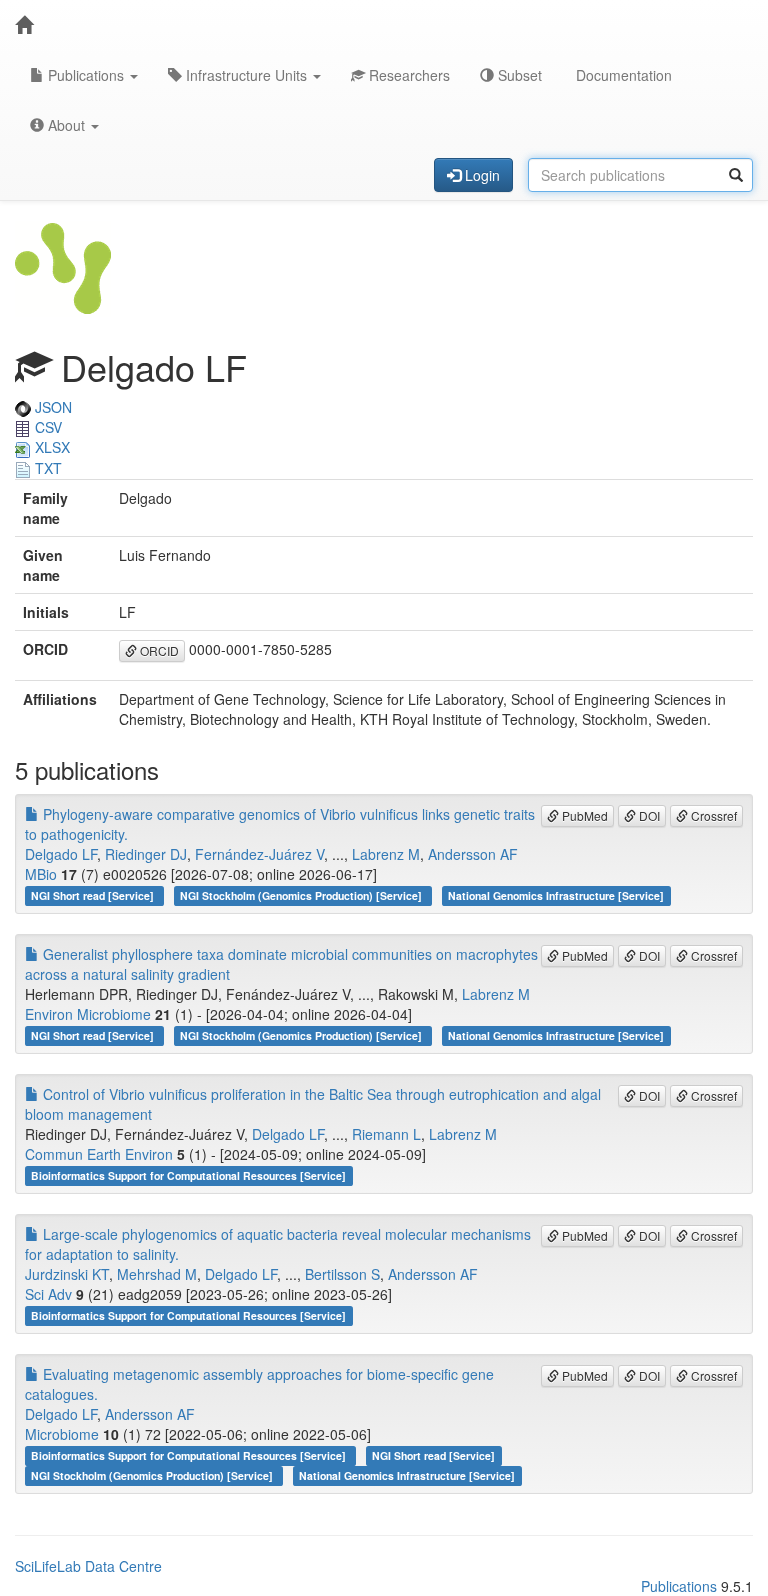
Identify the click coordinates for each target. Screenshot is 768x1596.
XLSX (50, 447)
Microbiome (62, 1434)
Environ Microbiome (88, 1014)
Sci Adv (48, 1294)
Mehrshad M (157, 1274)
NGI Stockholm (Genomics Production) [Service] (302, 895)
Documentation (622, 75)
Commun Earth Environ (99, 1154)
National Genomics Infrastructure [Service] (556, 895)
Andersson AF (473, 854)
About (66, 125)
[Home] (24, 25)
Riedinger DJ (146, 854)
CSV (46, 427)
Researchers (407, 75)
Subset (518, 75)
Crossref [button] (712, 815)
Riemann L (386, 1134)
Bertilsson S (342, 1274)
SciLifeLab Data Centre (88, 1566)
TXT (46, 468)
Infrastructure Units (246, 75)
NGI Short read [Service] (94, 895)
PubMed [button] (583, 815)
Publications (86, 75)
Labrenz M (386, 854)
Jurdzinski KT (67, 1274)
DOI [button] (648, 815)
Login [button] (480, 175)
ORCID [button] (158, 650)
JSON (51, 407)
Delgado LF (61, 854)
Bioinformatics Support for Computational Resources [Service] (188, 1175)
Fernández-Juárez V (259, 854)
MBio (41, 874)
